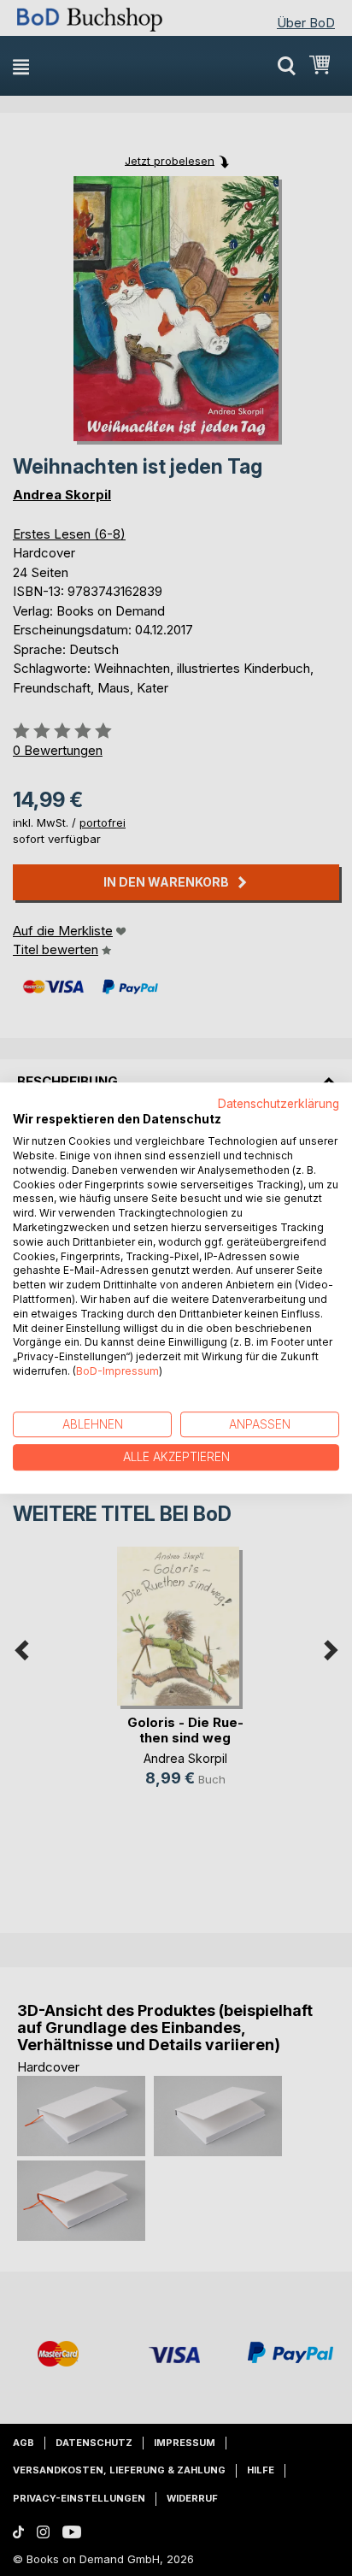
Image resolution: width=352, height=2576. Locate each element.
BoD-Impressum (117, 1371)
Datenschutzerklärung (279, 1104)
